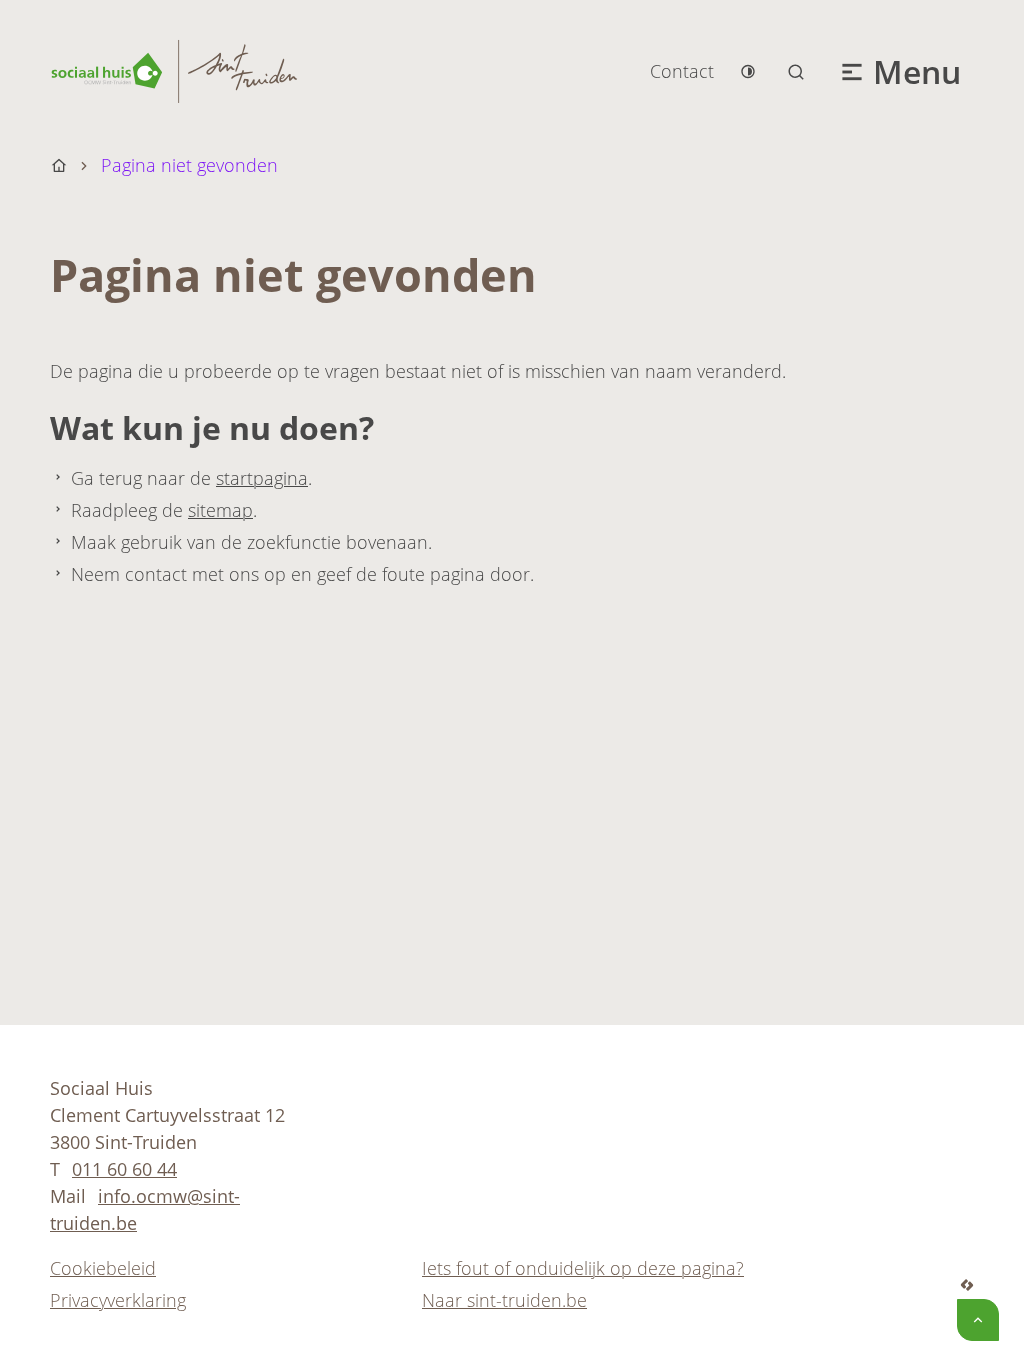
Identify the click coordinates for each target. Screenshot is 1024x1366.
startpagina (262, 478)
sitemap (220, 510)
